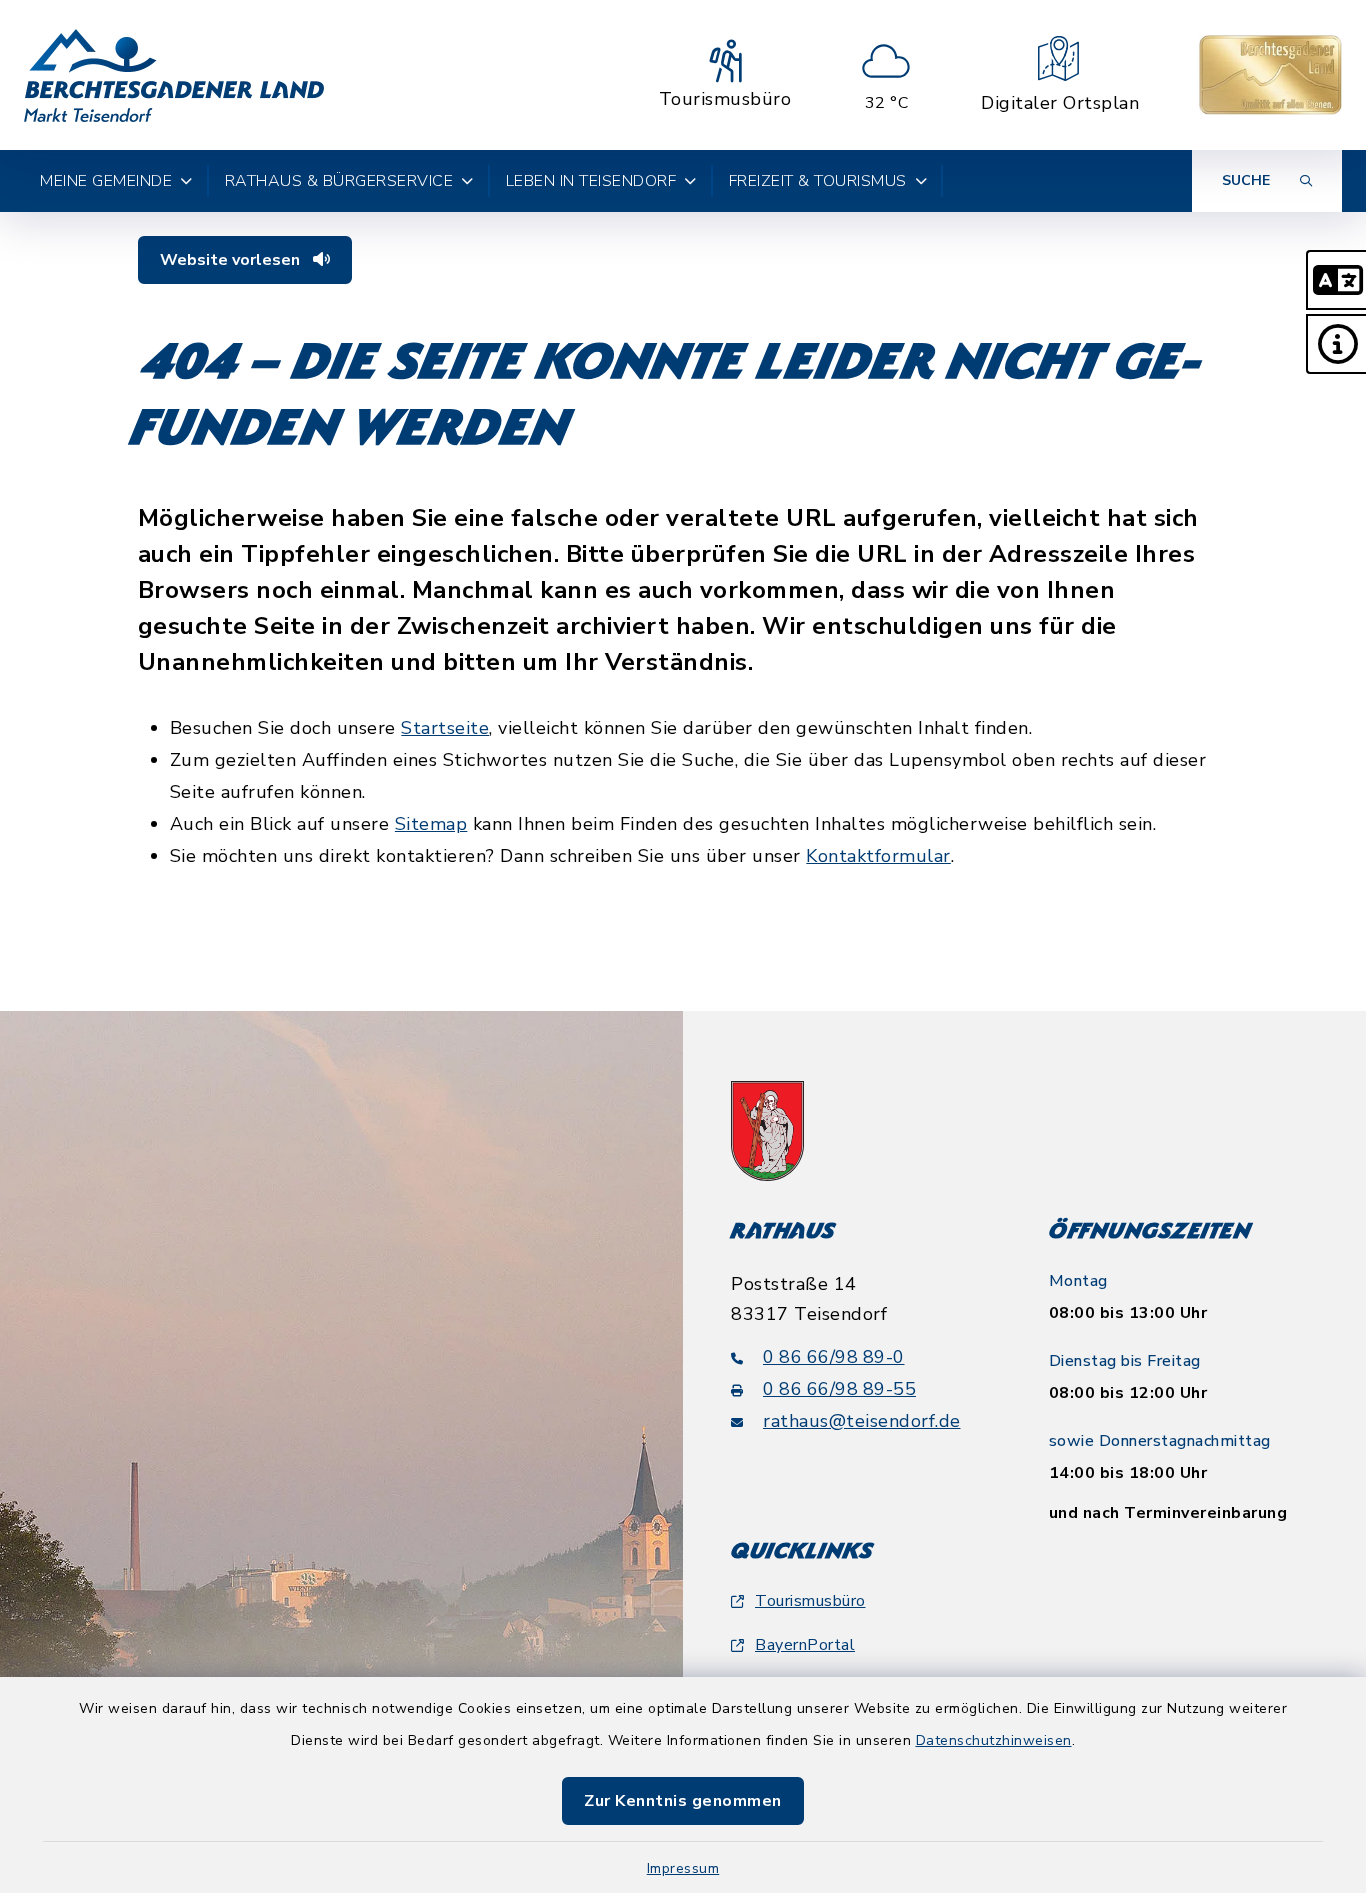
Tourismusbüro (810, 1601)
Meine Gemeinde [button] (106, 181)
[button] (1336, 280)
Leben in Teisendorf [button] (591, 181)
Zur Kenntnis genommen (683, 1801)
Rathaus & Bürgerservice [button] (339, 181)
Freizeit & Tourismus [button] (818, 181)
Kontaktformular (878, 856)
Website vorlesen (232, 260)
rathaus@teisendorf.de (862, 1421)
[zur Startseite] (174, 75)
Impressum (683, 1868)
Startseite (445, 728)
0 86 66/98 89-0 (834, 1357)
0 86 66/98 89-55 (839, 1389)
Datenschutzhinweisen (994, 1740)
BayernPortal (805, 1645)
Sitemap (431, 824)
